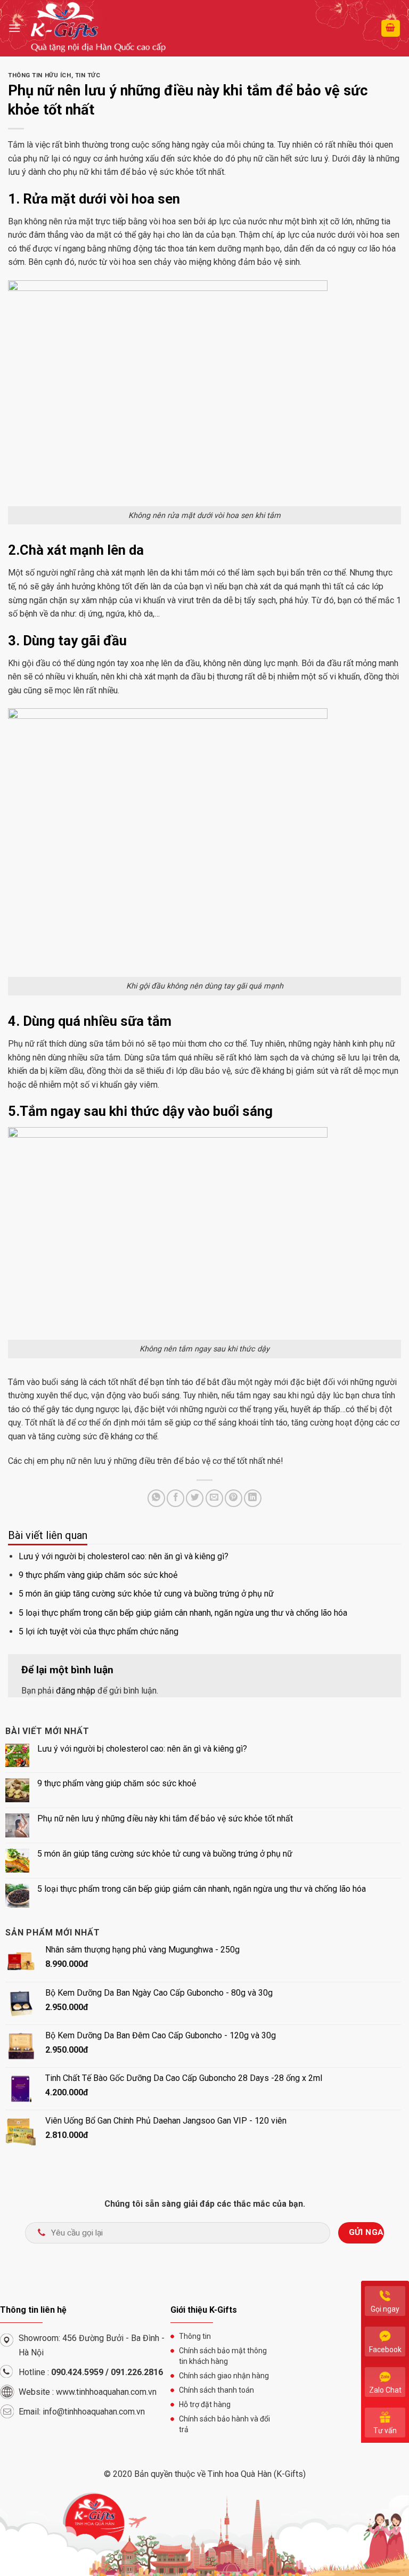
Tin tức (88, 75)
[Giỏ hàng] (391, 29)
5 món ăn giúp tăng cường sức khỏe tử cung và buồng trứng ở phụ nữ (146, 1594)
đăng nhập (76, 1691)
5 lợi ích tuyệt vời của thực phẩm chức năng (99, 1631)
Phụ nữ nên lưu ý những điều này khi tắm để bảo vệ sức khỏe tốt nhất (165, 1818)
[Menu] (14, 28)
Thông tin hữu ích (40, 75)
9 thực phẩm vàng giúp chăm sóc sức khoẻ (98, 1575)
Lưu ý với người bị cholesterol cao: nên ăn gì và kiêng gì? (124, 1556)
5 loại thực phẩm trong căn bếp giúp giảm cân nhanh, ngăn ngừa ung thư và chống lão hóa (183, 1613)
